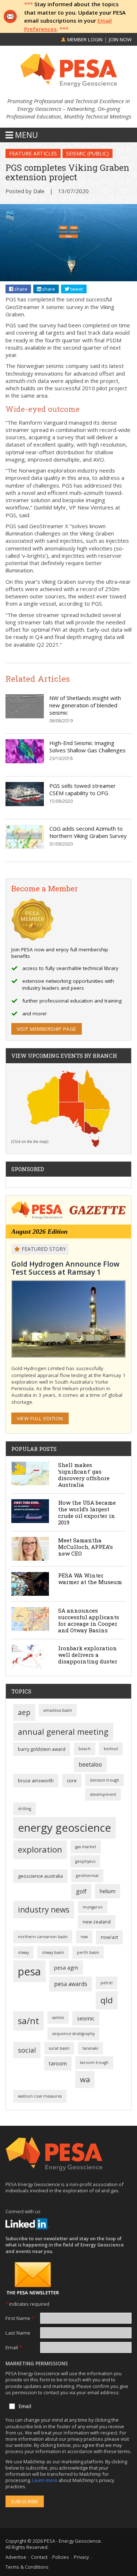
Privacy (81, 2557)
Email (14, 2347)
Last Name (18, 2333)
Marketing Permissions (37, 2363)
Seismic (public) (87, 153)
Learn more (45, 2480)
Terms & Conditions (27, 2567)
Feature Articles (33, 153)
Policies (61, 2557)
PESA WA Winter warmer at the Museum (90, 1579)
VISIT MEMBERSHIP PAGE (47, 1029)
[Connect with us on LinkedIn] (27, 2224)
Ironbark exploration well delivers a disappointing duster (88, 1655)
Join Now (120, 40)
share (20, 289)
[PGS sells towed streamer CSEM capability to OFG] (25, 794)
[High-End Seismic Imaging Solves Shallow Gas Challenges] (25, 751)
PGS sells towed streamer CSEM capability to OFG (83, 789)
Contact (39, 2557)
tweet (76, 289)
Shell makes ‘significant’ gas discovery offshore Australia (84, 1475)
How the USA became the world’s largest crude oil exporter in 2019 (87, 1512)
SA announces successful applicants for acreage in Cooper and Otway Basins (89, 1620)
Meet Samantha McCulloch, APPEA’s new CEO (85, 1547)
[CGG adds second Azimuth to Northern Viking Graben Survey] (25, 837)
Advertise (16, 2557)
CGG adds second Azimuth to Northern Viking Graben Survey (88, 832)
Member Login (84, 40)
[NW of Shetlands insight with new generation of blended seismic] (25, 706)
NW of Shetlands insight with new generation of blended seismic (85, 705)
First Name (20, 2318)
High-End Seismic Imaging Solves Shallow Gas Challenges (87, 747)
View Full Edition (40, 1418)
